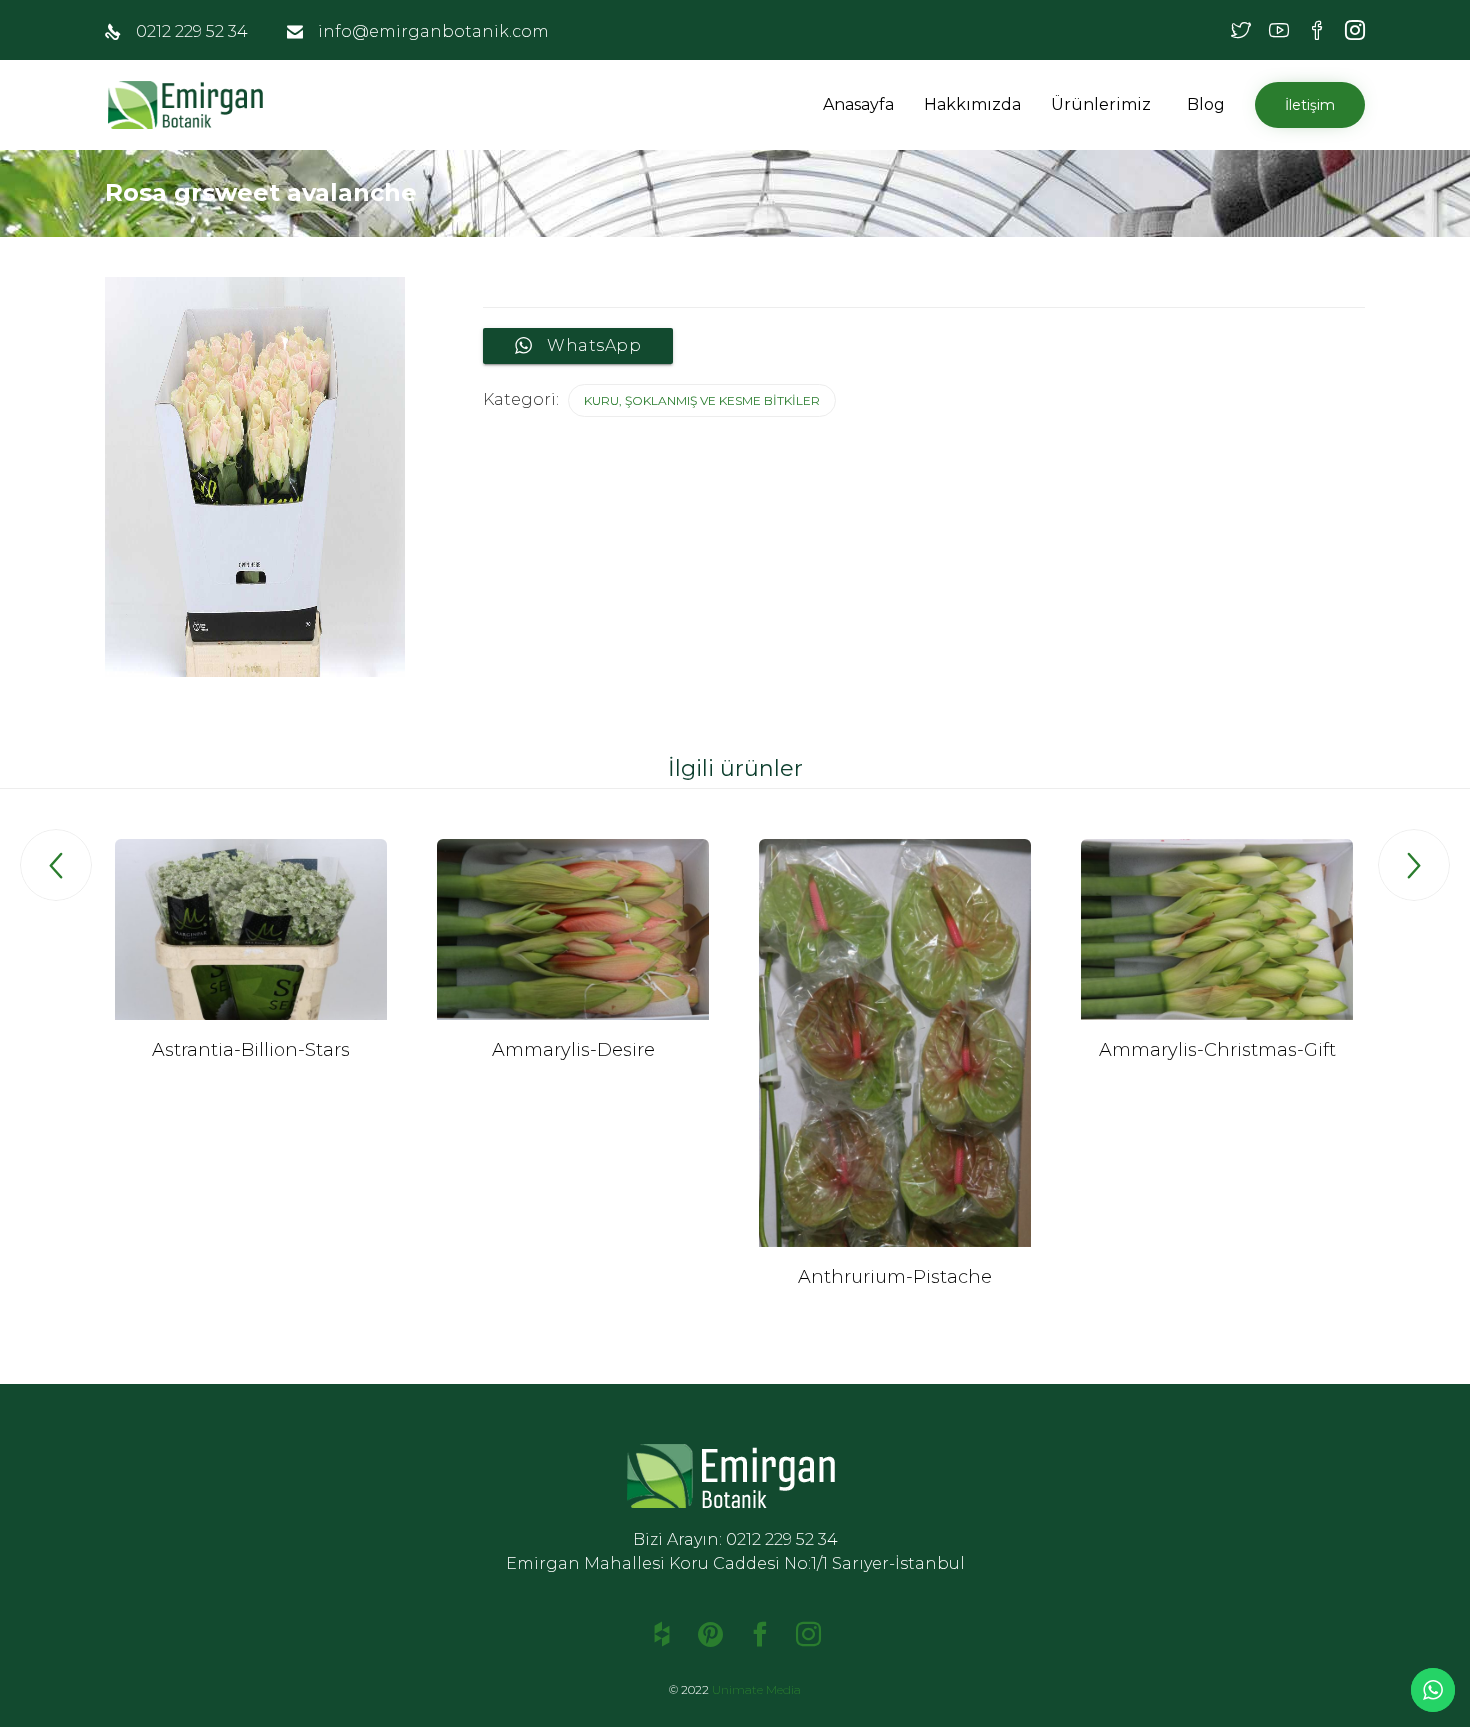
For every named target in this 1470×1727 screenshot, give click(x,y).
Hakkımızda (972, 104)
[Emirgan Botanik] (190, 105)
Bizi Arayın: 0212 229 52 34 (735, 1539)
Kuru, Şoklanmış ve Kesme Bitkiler (702, 400)
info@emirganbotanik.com (433, 31)
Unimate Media (756, 1689)
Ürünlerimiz (1101, 104)
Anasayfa (858, 104)
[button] (1154, 104)
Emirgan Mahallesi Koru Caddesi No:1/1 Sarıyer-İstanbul (735, 1563)
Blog (1206, 104)
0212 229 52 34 (192, 31)
